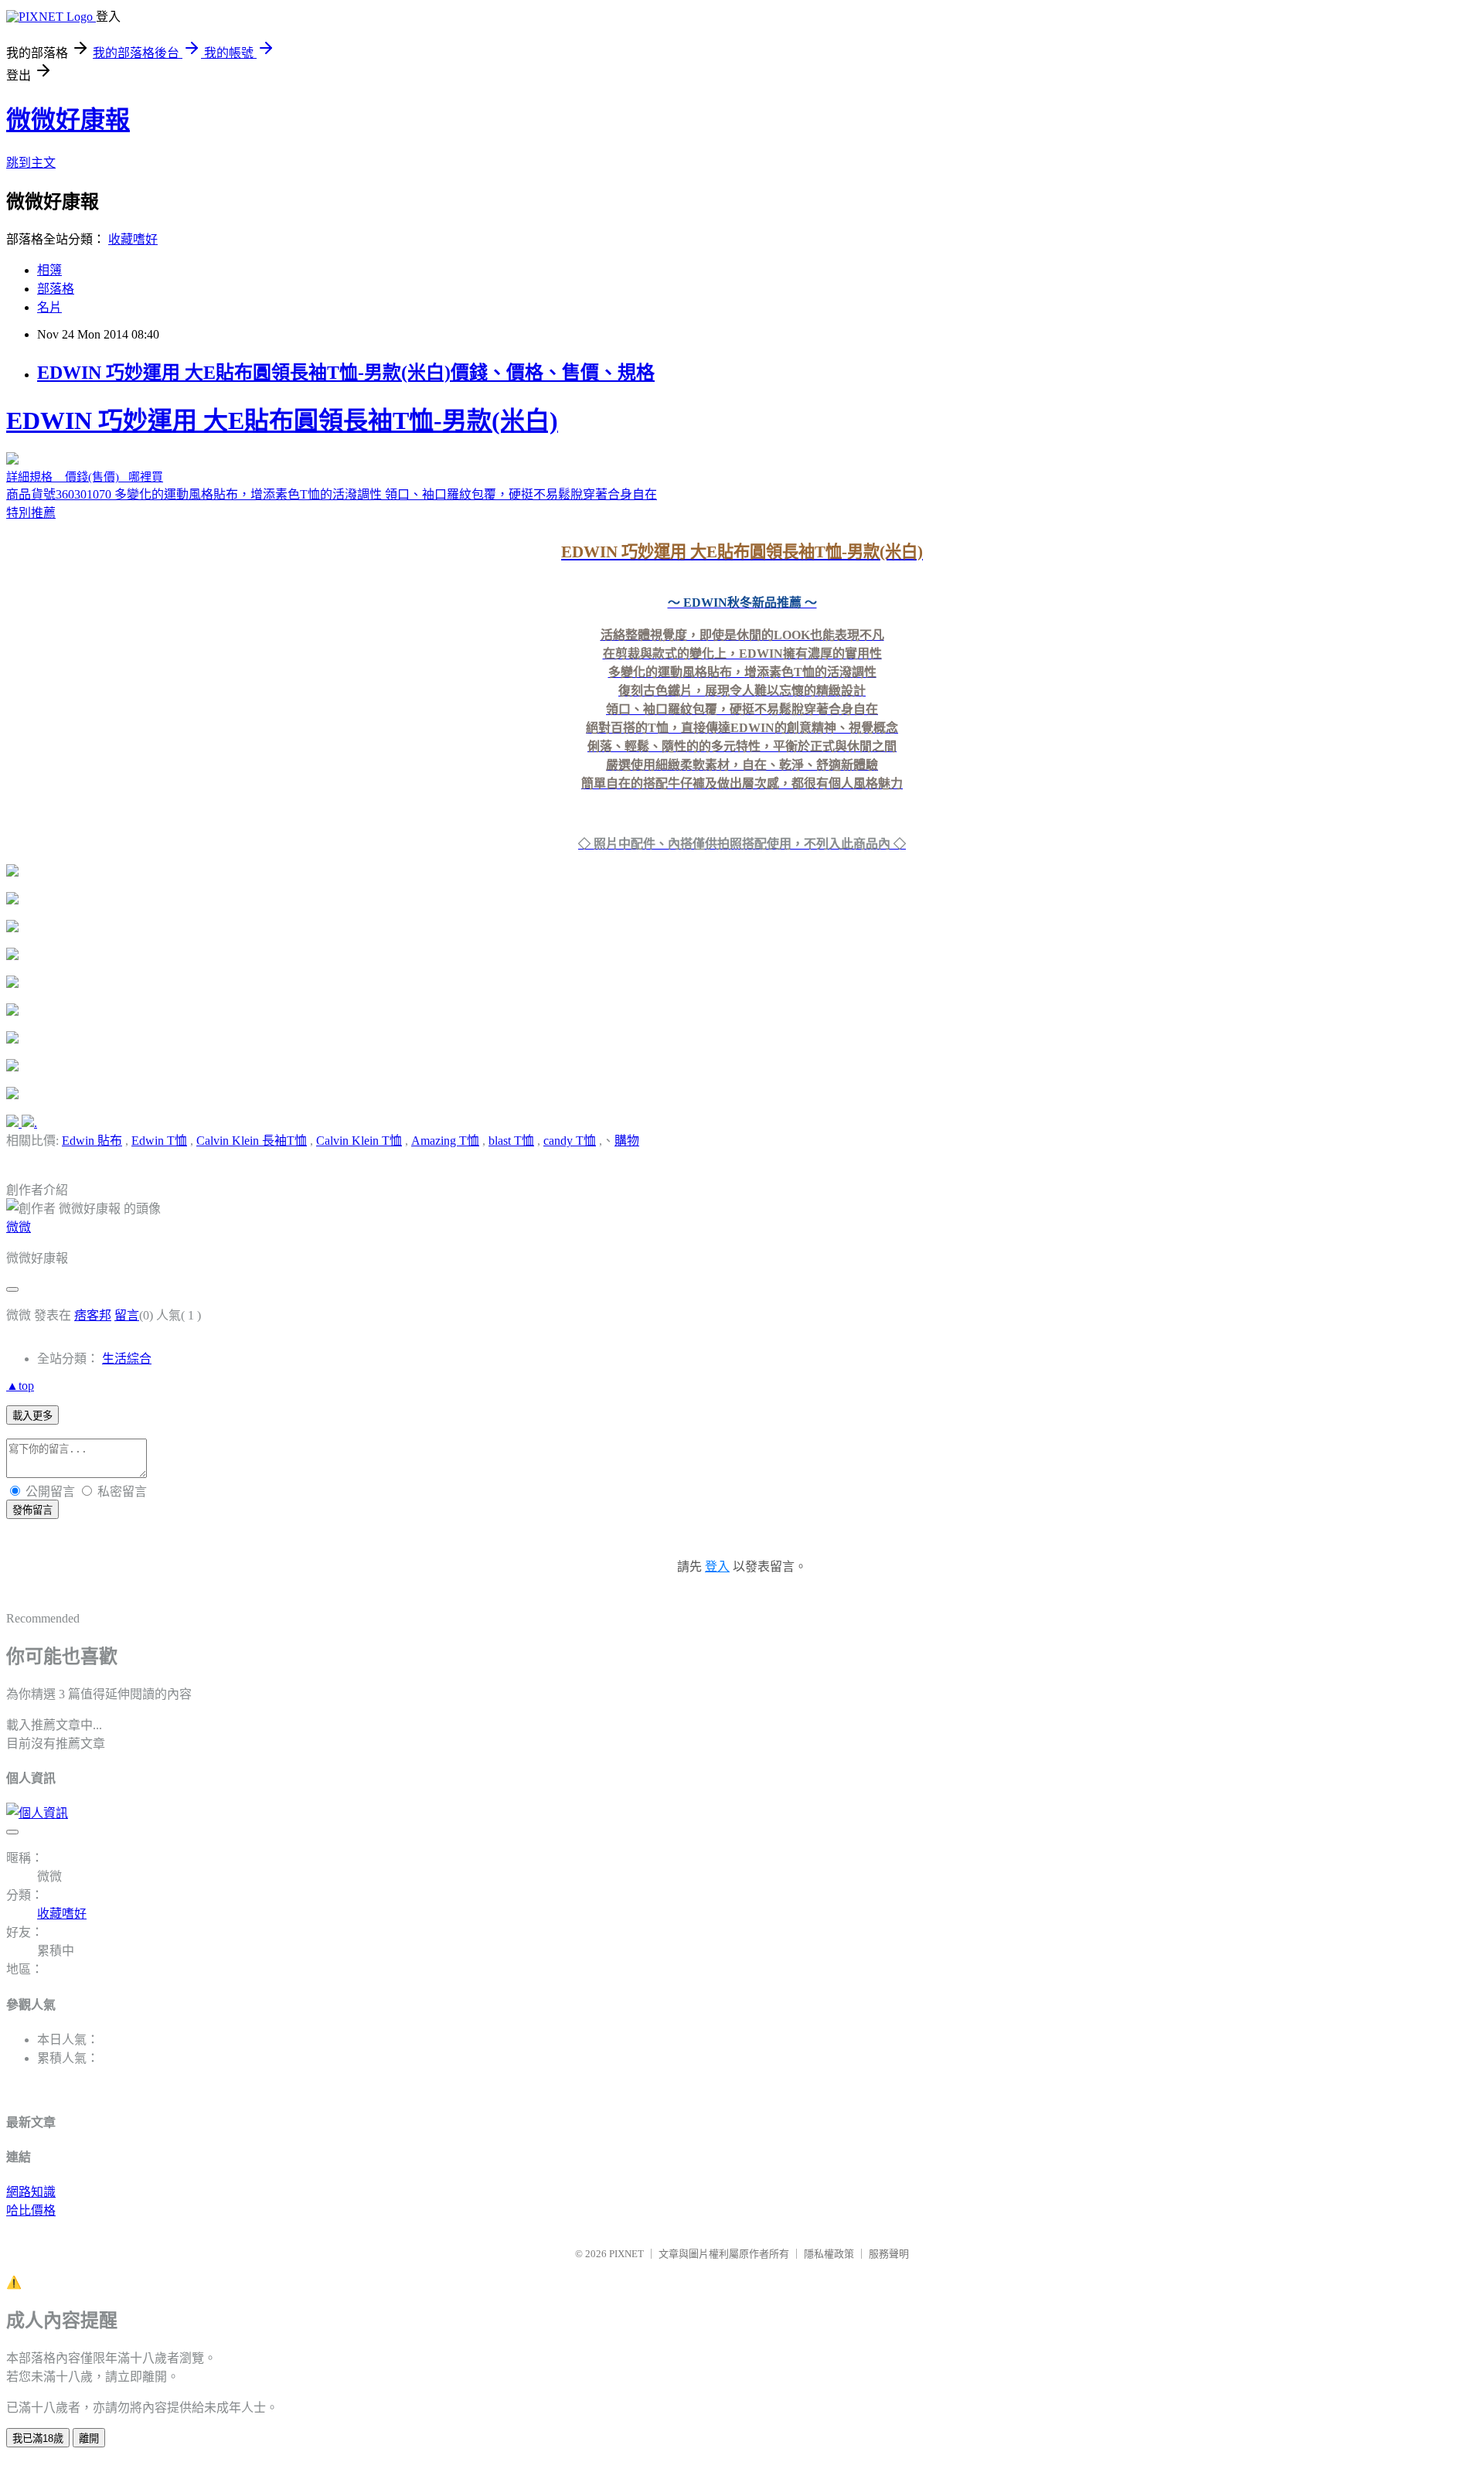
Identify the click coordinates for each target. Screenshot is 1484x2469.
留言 (127, 1315)
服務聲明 (889, 2254)
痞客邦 (93, 1315)
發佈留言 (32, 1510)
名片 (49, 307)
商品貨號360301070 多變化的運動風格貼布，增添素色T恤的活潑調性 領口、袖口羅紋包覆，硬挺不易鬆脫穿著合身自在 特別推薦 (465, 628)
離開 (89, 2438)
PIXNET (626, 2254)
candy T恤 (570, 1141)
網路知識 (31, 2192)
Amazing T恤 (445, 1141)
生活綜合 (127, 1359)
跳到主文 (31, 163)
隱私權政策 (829, 2254)
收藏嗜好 (133, 239)
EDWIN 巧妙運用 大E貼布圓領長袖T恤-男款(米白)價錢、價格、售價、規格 (346, 373)
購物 (627, 1141)
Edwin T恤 (159, 1141)
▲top (20, 1386)
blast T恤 (511, 1141)
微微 (19, 1227)
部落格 (56, 289)
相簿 (49, 270)
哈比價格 (31, 2210)
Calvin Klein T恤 (359, 1141)
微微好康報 (68, 120)
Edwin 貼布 (92, 1141)
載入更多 (32, 1416)
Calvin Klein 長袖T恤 (252, 1141)
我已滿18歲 (38, 2438)
